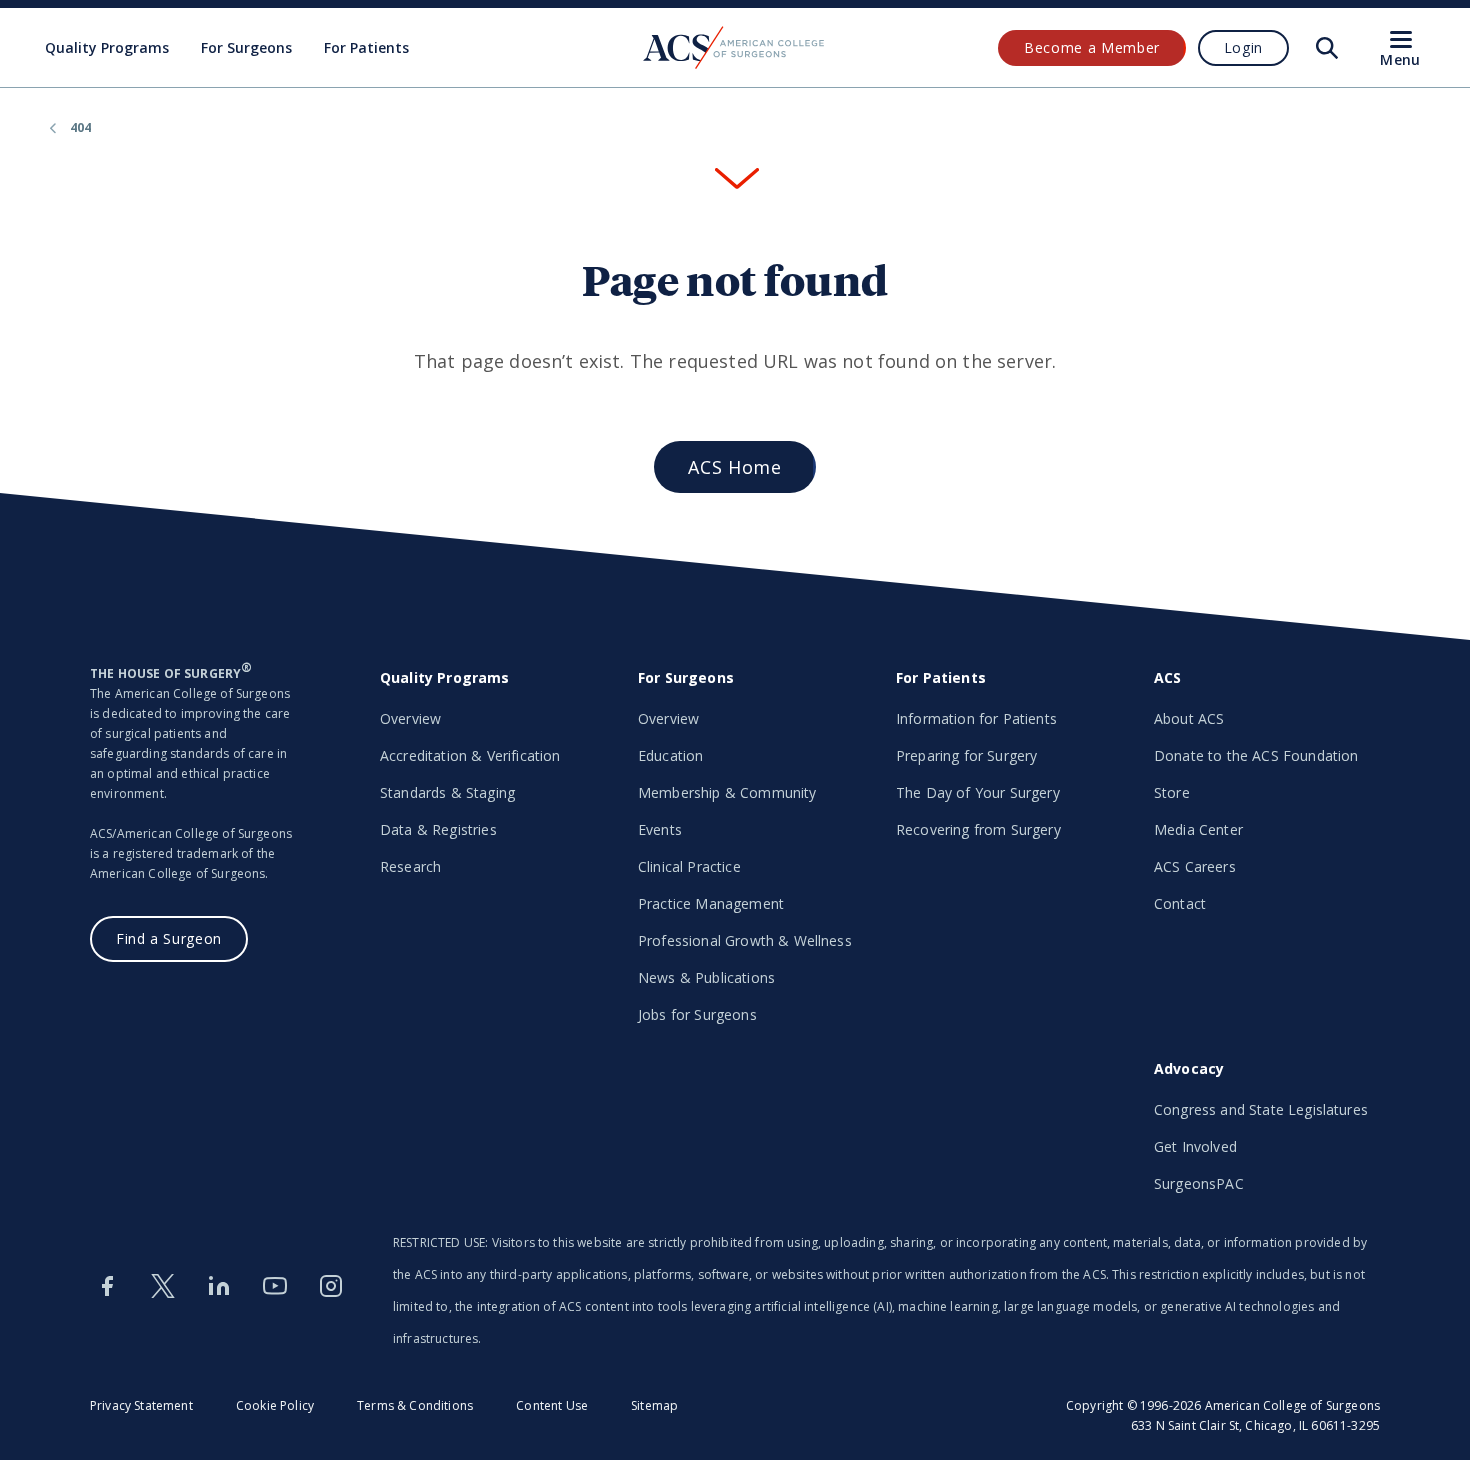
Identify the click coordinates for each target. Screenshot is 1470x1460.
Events (660, 829)
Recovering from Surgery (978, 829)
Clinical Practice (689, 866)
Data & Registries (438, 829)
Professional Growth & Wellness (745, 940)
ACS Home (734, 467)
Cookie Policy (275, 1405)
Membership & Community (727, 792)
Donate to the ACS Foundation (1256, 755)
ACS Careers (1195, 866)
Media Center (1198, 829)
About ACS (1189, 718)
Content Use (552, 1405)
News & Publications (706, 977)
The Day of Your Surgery (978, 792)
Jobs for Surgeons (697, 1014)
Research (410, 866)
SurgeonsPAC (1199, 1183)
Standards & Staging (447, 792)
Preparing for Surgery (966, 755)
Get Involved (1195, 1146)
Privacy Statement (141, 1405)
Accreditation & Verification (470, 755)
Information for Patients (976, 718)
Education (670, 755)
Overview (410, 718)
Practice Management (711, 903)
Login (1243, 47)
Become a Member (1092, 47)
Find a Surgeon (169, 938)
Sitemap (654, 1405)
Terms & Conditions (415, 1405)
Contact (1180, 903)
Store (1172, 792)
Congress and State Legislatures (1261, 1109)
